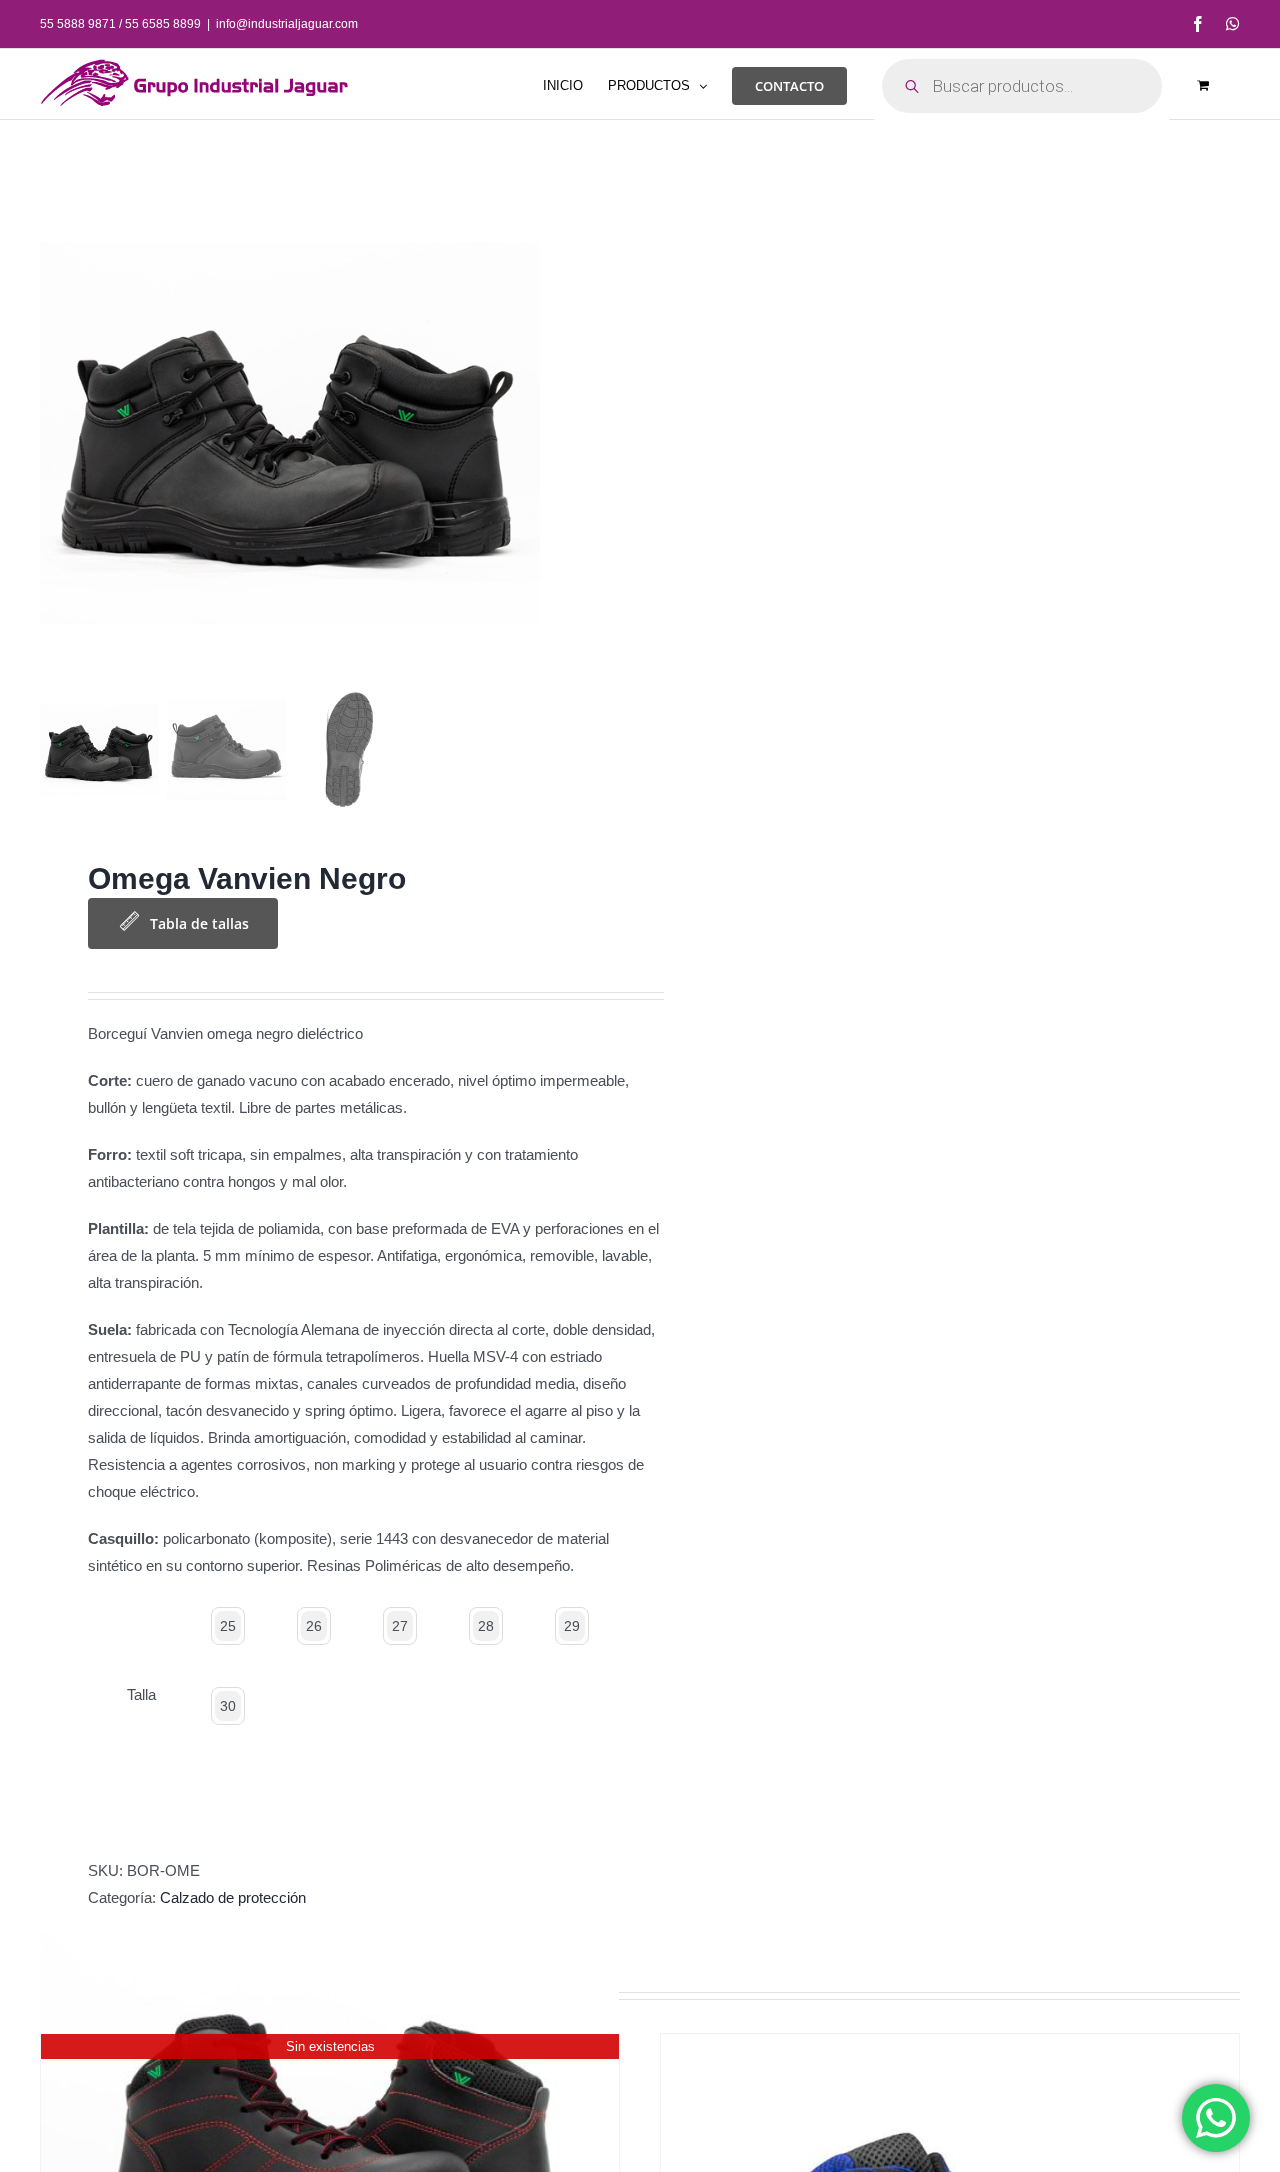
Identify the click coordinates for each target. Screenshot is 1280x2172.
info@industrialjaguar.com (287, 24)
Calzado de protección (233, 1897)
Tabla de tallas (199, 923)
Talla (141, 1694)
